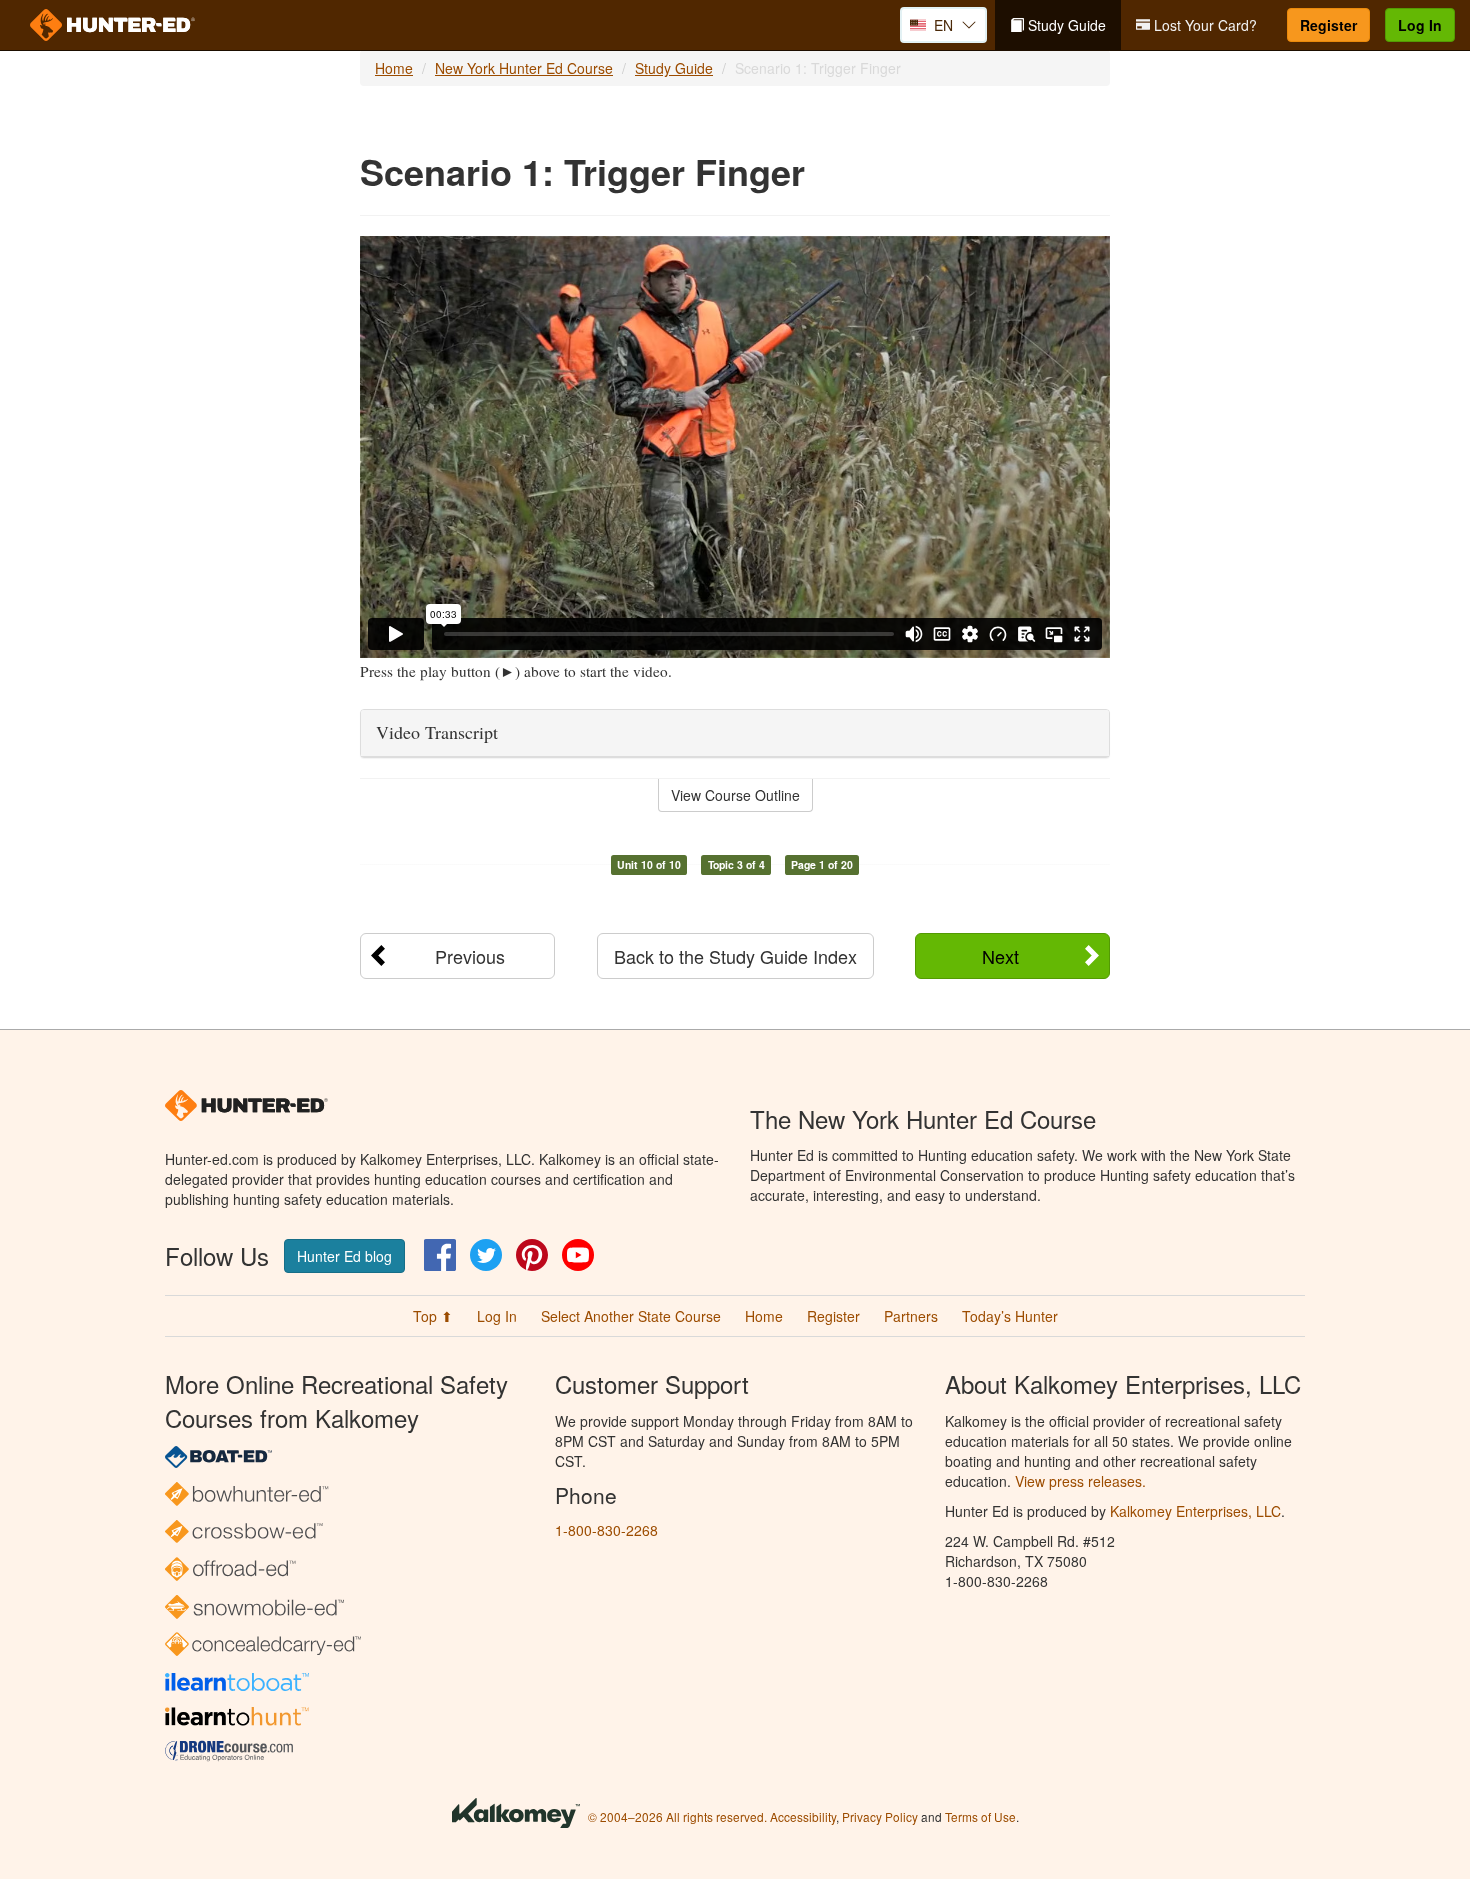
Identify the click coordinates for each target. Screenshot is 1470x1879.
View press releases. (1080, 1481)
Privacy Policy (880, 1816)
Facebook (440, 1255)
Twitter (486, 1255)
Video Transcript (437, 732)
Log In (1420, 25)
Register (1328, 25)
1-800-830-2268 (606, 1530)
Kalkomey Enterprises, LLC (1195, 1511)
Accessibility (803, 1816)
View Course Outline (735, 795)
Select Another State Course (631, 1316)
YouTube (578, 1255)
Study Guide (1065, 25)
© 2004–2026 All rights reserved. (677, 1816)
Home (394, 68)
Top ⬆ (433, 1316)
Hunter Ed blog (344, 1256)
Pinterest (532, 1255)
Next (1000, 956)
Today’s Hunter (1010, 1316)
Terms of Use (980, 1816)
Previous (470, 956)
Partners (911, 1316)
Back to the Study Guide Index (735, 956)
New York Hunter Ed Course (524, 68)
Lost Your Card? (1203, 25)
